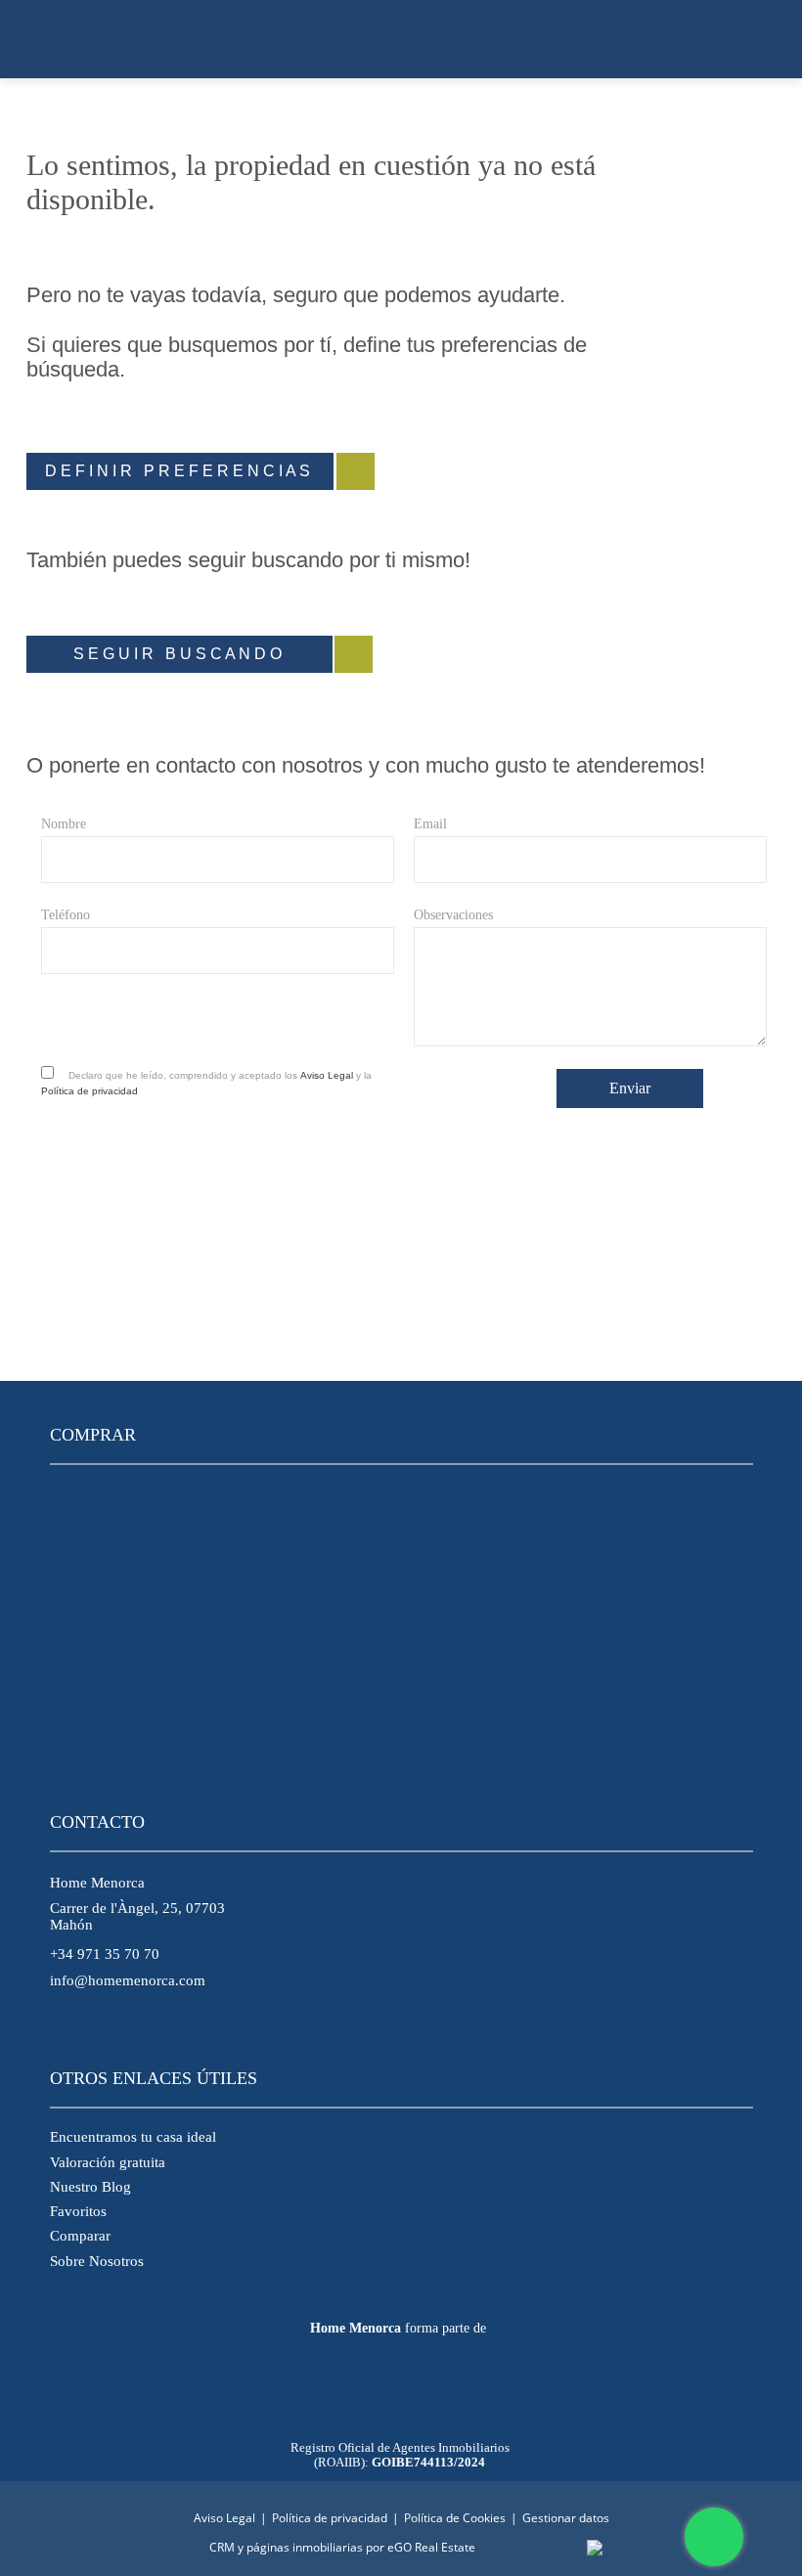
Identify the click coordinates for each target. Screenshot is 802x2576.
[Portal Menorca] (397, 2393)
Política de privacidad (89, 1091)
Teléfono (66, 915)
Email (430, 824)
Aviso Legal (327, 1075)
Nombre (64, 824)
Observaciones (453, 915)
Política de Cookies (455, 2518)
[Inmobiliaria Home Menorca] (401, 39)
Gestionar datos (566, 2518)
